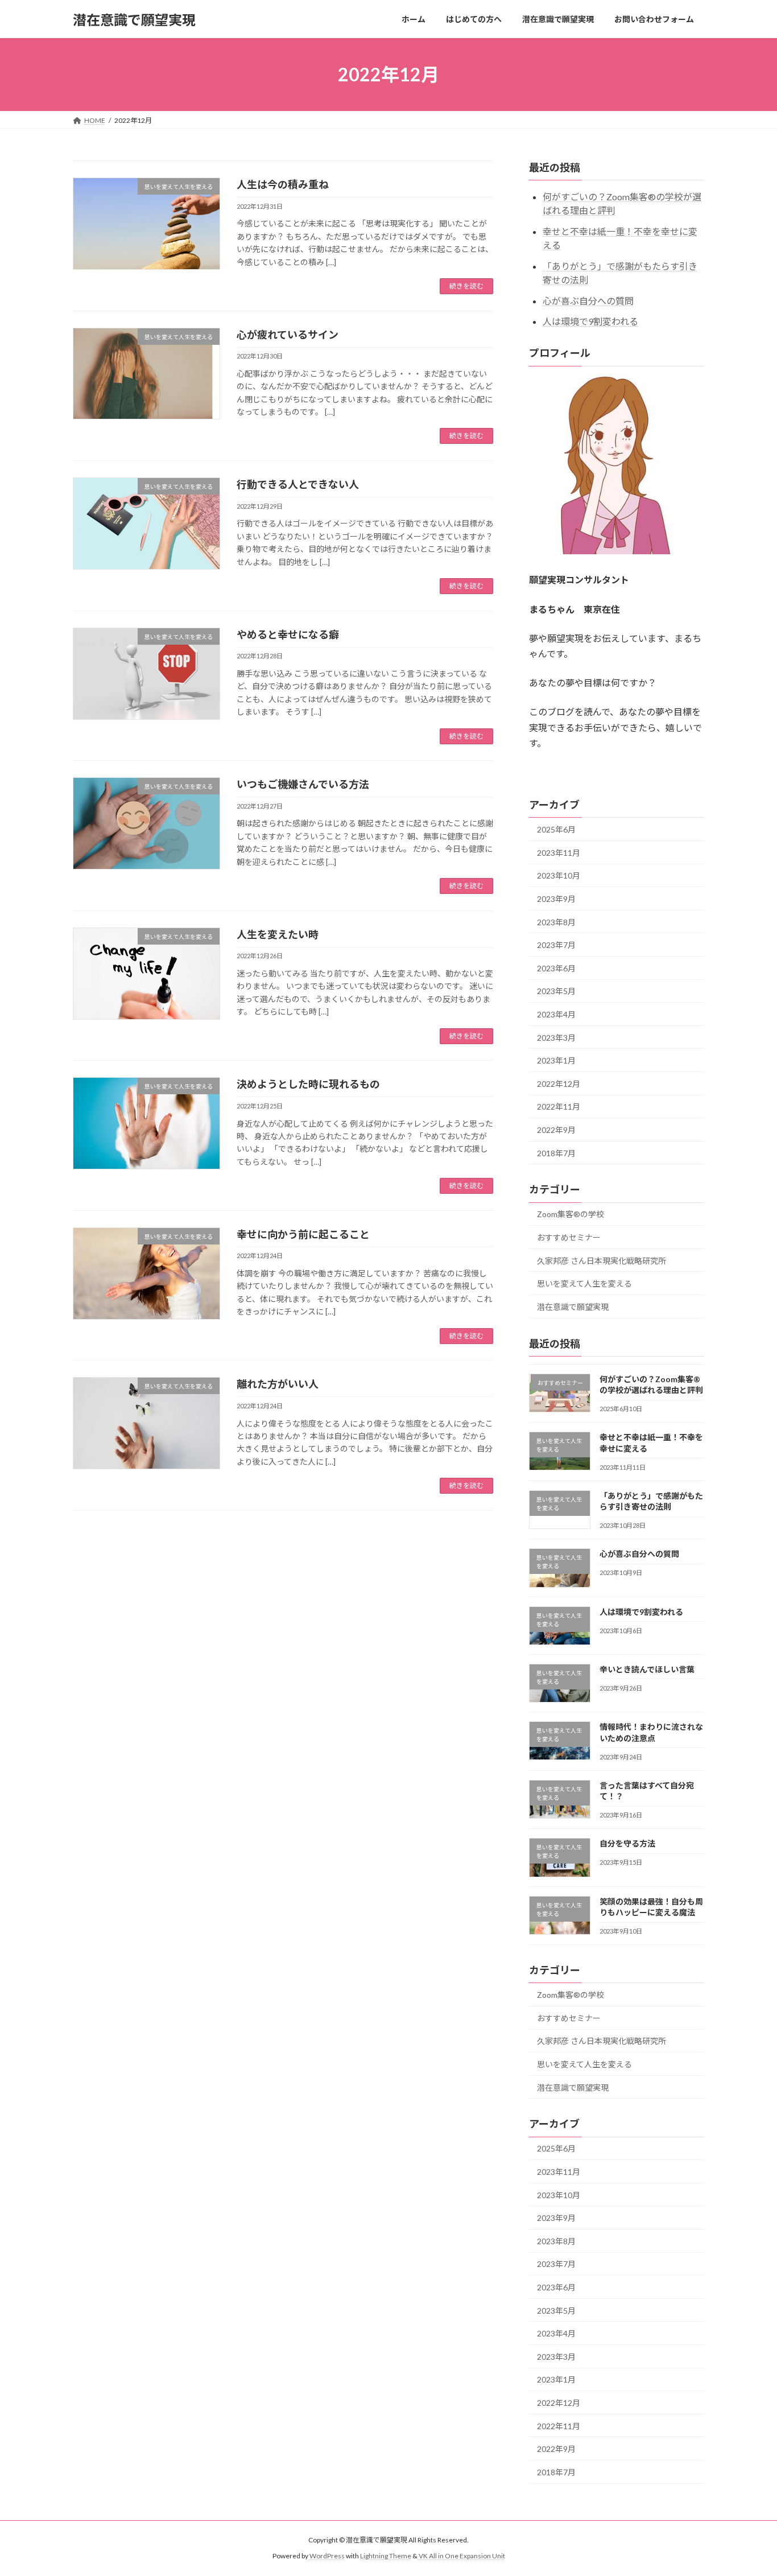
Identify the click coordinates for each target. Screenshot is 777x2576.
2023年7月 (556, 945)
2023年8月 (556, 922)
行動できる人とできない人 (298, 484)
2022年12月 (559, 1084)
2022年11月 (559, 1107)
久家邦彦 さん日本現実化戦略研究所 (602, 1261)
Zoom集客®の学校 (571, 1215)
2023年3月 (556, 1038)
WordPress (327, 2556)
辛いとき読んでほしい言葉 (647, 1669)
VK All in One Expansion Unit (462, 2556)
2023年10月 (559, 876)
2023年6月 (556, 968)
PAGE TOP (748, 2488)
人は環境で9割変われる (590, 322)
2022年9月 (556, 1130)
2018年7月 (556, 1153)
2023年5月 (556, 992)
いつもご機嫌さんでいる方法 (303, 784)
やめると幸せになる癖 (288, 634)
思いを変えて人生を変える (584, 1283)
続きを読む (466, 286)
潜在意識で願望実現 (573, 1307)
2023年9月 (556, 899)
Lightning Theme (386, 2556)
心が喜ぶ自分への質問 (588, 301)
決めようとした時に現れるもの (308, 1084)
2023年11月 (559, 853)
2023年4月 (556, 1014)
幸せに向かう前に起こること (303, 1234)
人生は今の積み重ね (283, 184)
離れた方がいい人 (278, 1384)
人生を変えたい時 (278, 934)
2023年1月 (556, 1060)
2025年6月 (556, 829)
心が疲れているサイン (288, 335)
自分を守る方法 (627, 1844)
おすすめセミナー (569, 1237)
